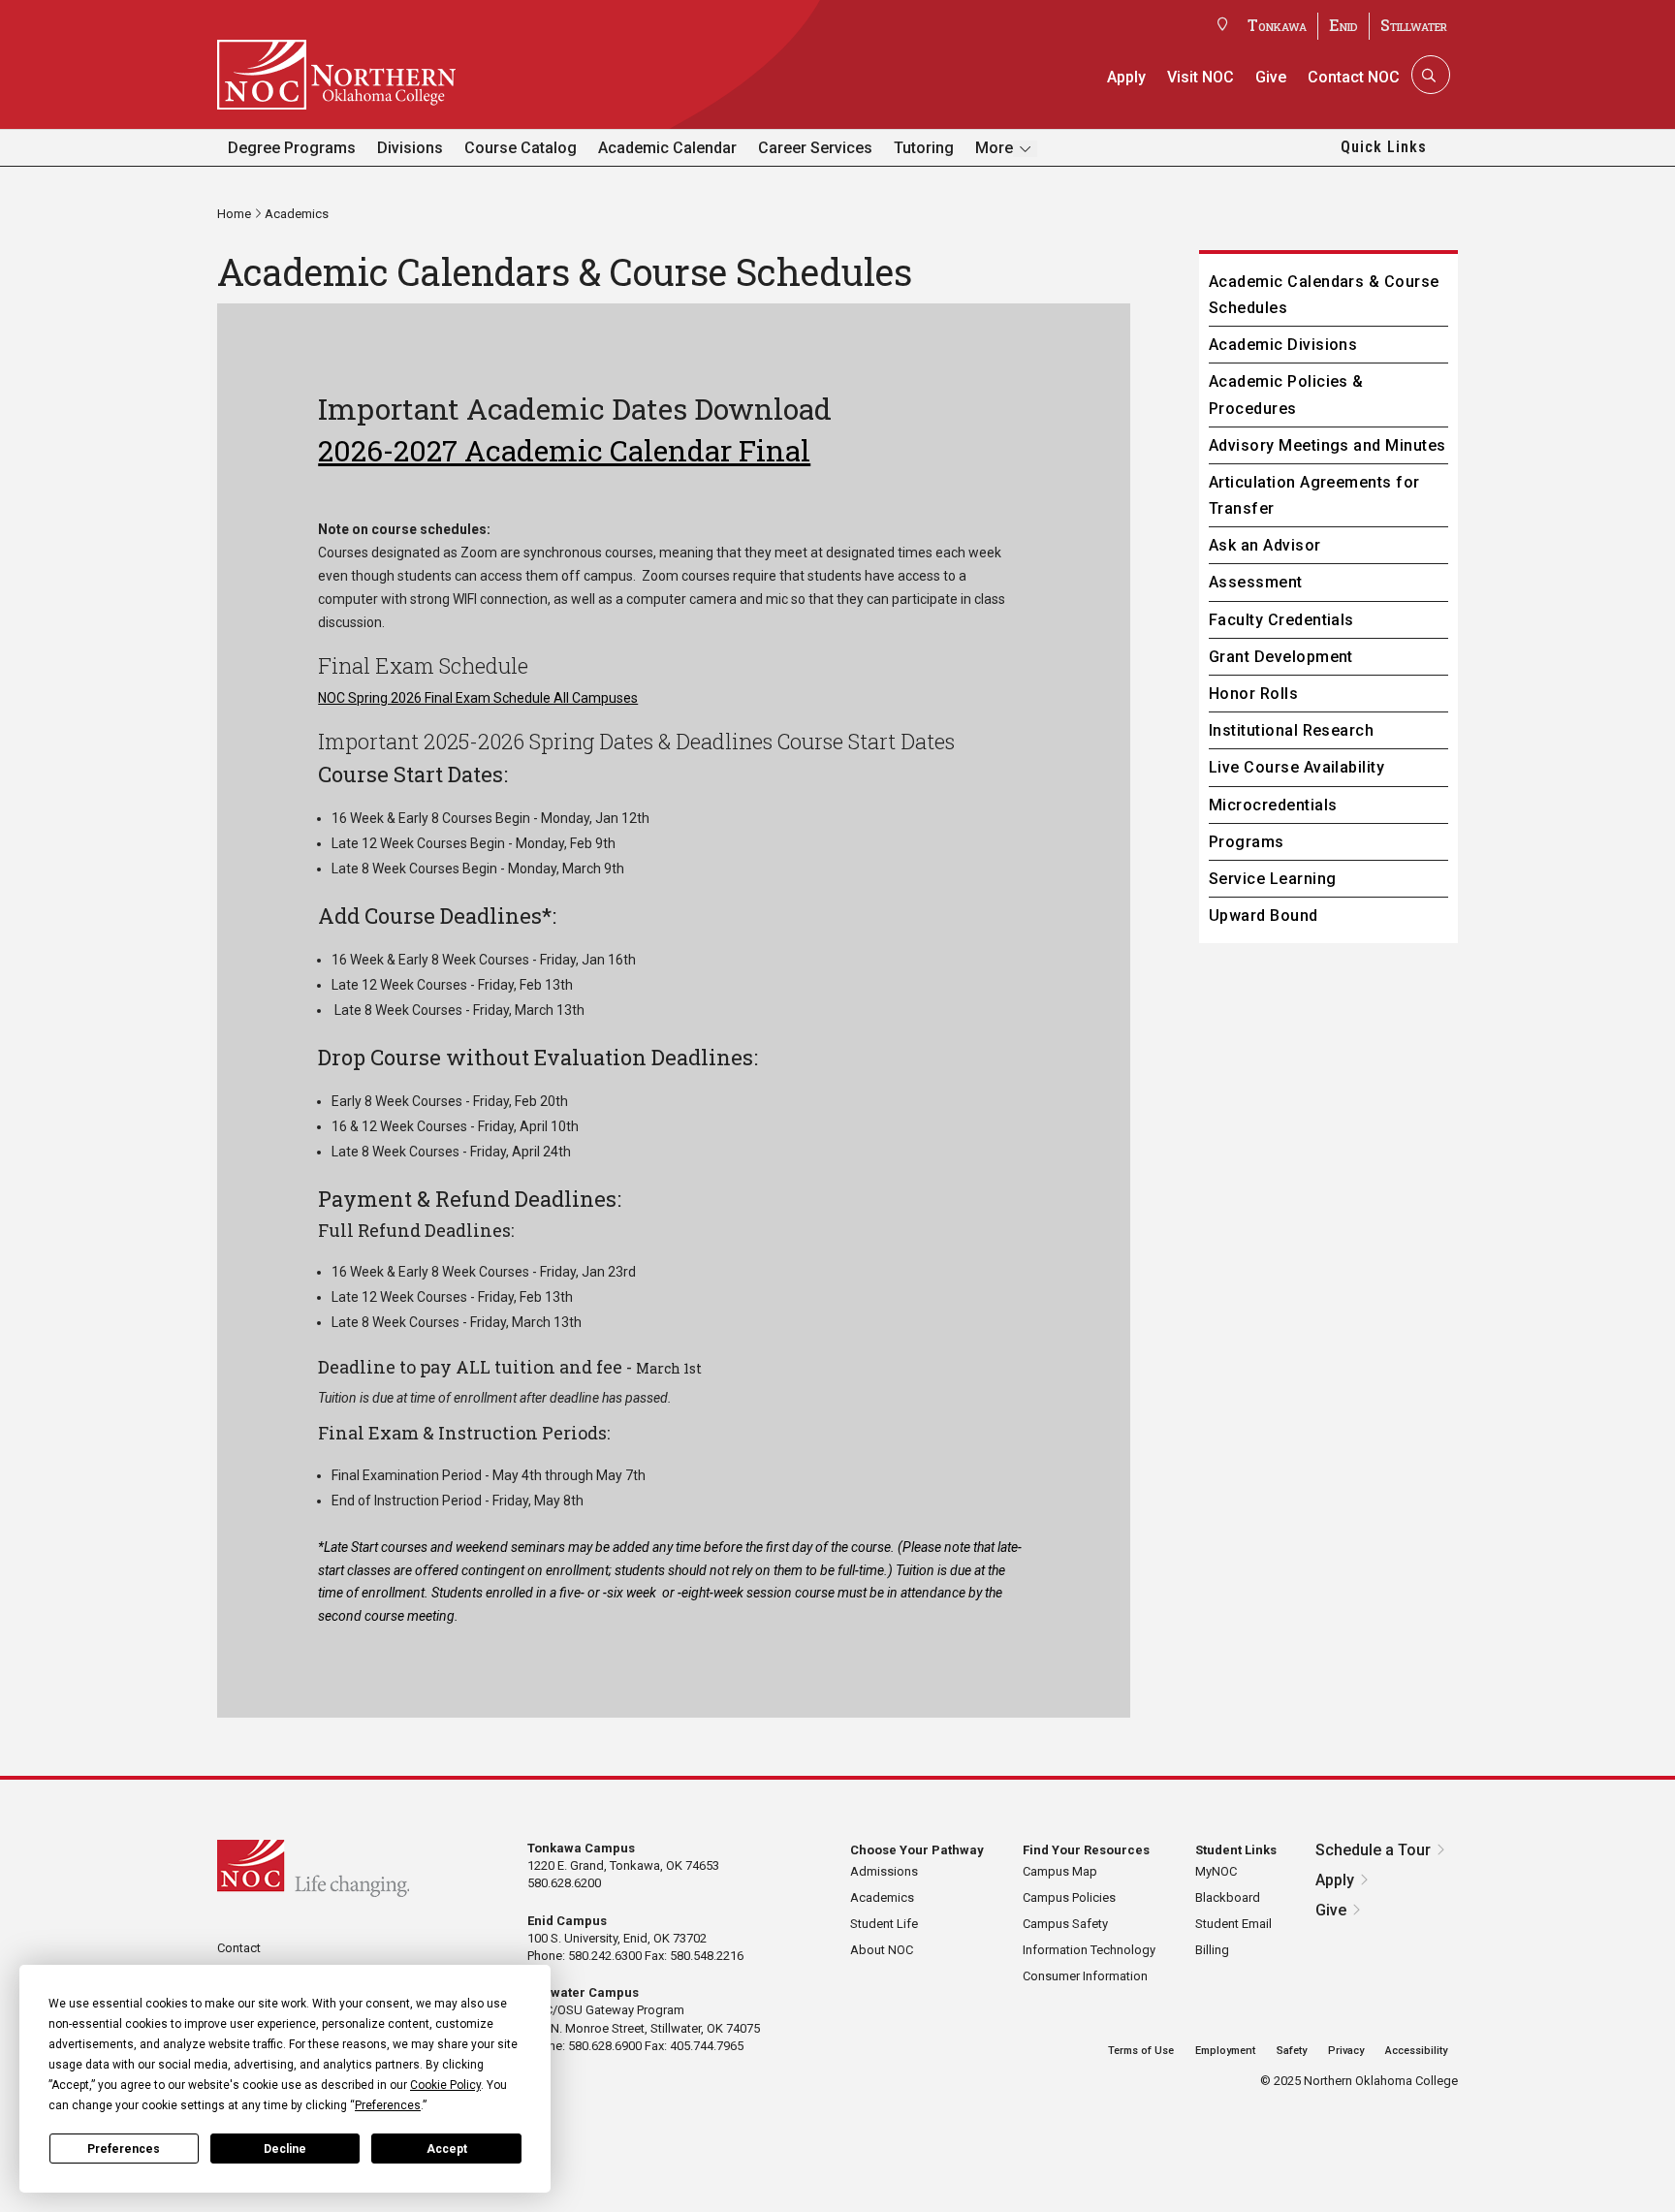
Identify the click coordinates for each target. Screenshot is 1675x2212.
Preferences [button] (388, 2105)
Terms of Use (1141, 2051)
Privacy (1346, 2051)
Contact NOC (1354, 77)
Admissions (884, 1871)
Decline (285, 2149)
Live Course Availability (1297, 767)
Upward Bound (1264, 916)
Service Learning (1273, 879)
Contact (239, 1948)
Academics (297, 214)
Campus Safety (1065, 1924)
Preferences (124, 2149)
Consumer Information (1085, 1976)
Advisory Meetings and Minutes (1327, 445)
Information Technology (1089, 1950)
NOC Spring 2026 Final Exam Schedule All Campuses (478, 698)
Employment (1225, 2051)
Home (234, 214)
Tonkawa (1277, 25)
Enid (1343, 25)
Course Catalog (521, 148)
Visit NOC (1201, 77)
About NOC (882, 1950)
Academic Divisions (1283, 345)
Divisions (410, 148)
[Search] (1429, 75)
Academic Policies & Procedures (1286, 395)
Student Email (1233, 1924)
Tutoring (924, 148)
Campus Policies (1069, 1897)
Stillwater (1414, 25)
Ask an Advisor (1265, 545)
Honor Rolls (1253, 694)
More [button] (994, 147)
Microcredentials (1273, 805)
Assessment (1256, 582)
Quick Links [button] (1384, 147)
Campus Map (1060, 1871)
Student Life (884, 1924)
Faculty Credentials (1281, 620)
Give (1271, 77)
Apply (1126, 77)
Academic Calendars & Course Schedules (1324, 295)
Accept (447, 2149)
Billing (1212, 1950)
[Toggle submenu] (1025, 149)
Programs (1247, 842)
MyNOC (1216, 1871)
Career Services (815, 148)
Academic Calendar (667, 148)
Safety (1292, 2051)
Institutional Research (1292, 730)
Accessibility (1416, 2051)
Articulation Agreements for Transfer (1314, 495)
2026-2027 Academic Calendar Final (564, 450)
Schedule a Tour (1373, 1850)
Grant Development (1281, 657)
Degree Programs (292, 148)
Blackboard (1228, 1897)
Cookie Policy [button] (445, 2085)
